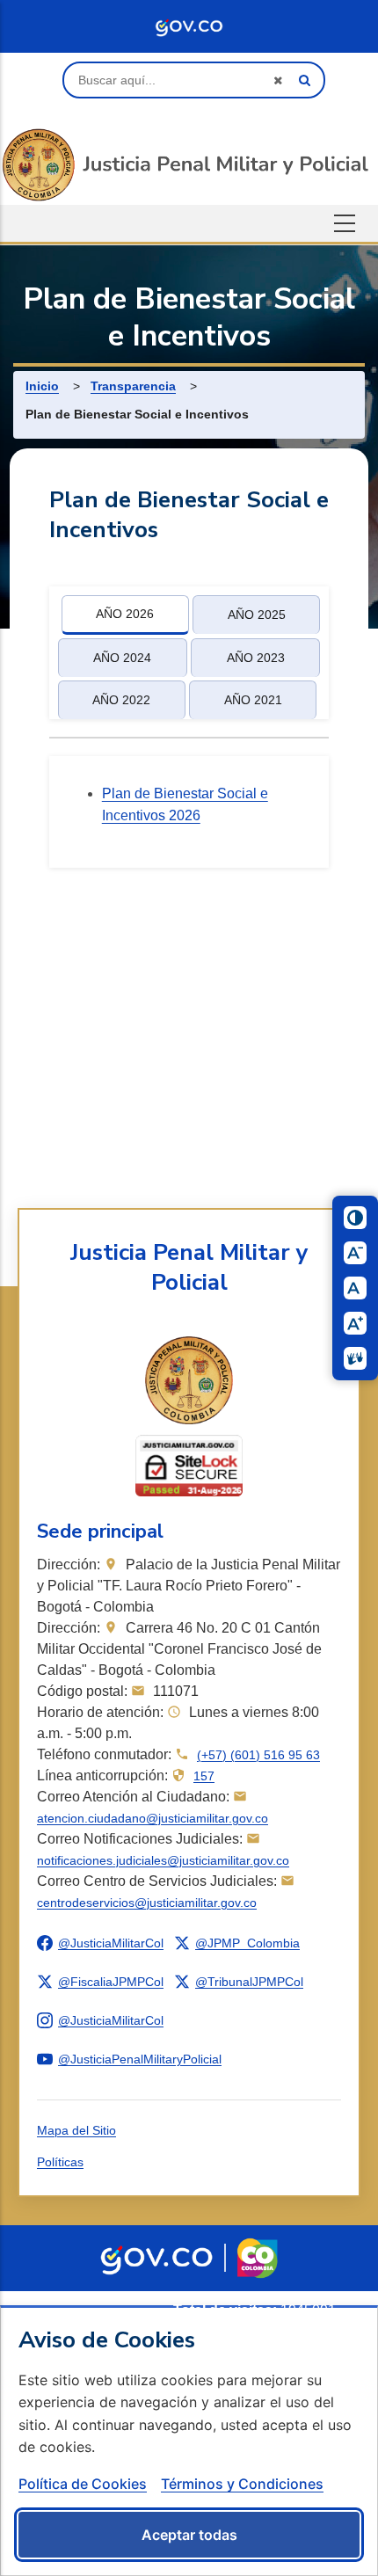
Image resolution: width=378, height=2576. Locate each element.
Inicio (42, 386)
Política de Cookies (83, 2483)
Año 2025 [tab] (257, 615)
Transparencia (133, 386)
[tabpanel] (189, 812)
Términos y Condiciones (242, 2483)
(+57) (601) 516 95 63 (258, 1755)
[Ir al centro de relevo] (355, 1358)
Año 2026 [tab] (125, 614)
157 (204, 1776)
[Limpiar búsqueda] (278, 80)
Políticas (60, 2162)
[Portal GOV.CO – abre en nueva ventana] (156, 2258)
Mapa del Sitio (76, 2130)
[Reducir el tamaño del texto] (355, 1253)
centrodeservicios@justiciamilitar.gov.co (147, 1903)
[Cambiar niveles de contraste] (355, 1218)
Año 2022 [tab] (121, 700)
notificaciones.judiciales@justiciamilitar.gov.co (163, 1860)
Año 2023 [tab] (256, 658)
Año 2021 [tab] (253, 700)
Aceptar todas (189, 2535)
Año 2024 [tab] (122, 658)
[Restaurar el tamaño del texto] (355, 1288)
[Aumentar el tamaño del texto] (355, 1323)
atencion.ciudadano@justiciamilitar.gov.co (153, 1818)
